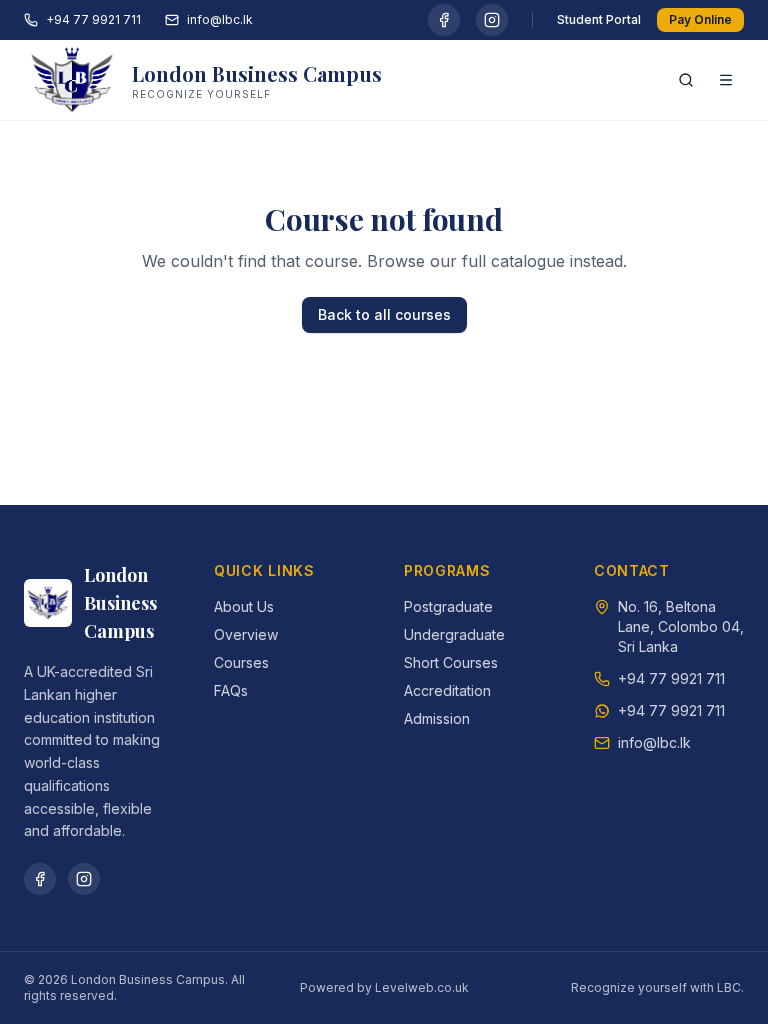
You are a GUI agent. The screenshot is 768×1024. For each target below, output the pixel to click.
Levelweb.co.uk (422, 987)
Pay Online (700, 19)
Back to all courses (384, 314)
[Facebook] (444, 20)
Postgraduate (448, 606)
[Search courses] (686, 80)
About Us (244, 606)
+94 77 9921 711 (93, 19)
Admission (437, 718)
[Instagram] (492, 20)
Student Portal (599, 19)
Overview (246, 634)
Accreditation (447, 690)
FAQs (231, 690)
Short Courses (451, 662)
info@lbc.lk (220, 19)
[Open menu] (726, 80)
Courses (241, 662)
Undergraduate (454, 634)
